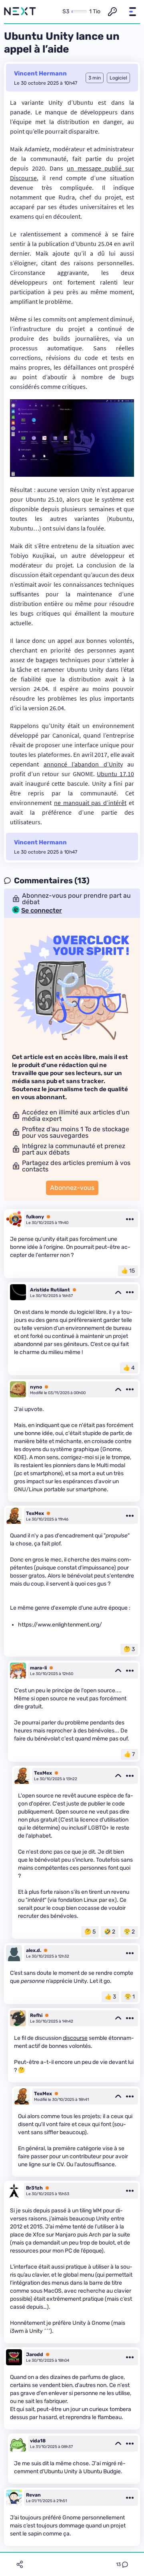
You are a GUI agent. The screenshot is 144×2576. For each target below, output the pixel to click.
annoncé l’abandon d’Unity (83, 764)
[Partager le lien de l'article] (20, 2564)
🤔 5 (90, 1932)
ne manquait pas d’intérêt (90, 803)
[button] (132, 12)
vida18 (38, 2441)
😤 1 (130, 1997)
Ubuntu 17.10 (115, 774)
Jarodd (35, 2354)
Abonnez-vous (72, 1188)
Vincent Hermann (40, 73)
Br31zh (34, 2188)
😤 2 (129, 1932)
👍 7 (129, 1754)
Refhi (36, 2015)
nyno (36, 1387)
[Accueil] (20, 12)
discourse (75, 2038)
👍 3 (110, 1997)
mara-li (38, 1668)
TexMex (35, 1513)
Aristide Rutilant (50, 1290)
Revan (33, 2495)
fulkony (35, 1217)
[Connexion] (112, 12)
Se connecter (42, 911)
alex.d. (34, 1950)
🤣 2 (110, 1932)
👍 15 (128, 1271)
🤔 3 (129, 1649)
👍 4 (129, 1368)
